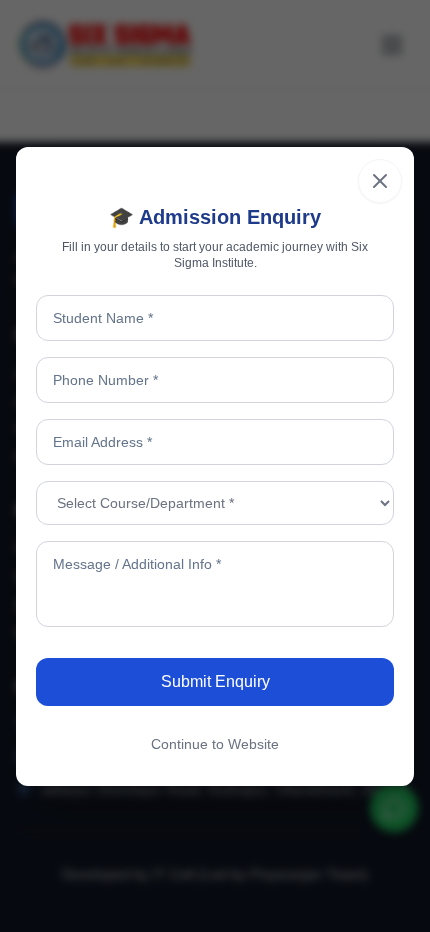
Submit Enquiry (215, 681)
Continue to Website (215, 744)
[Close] (380, 181)
